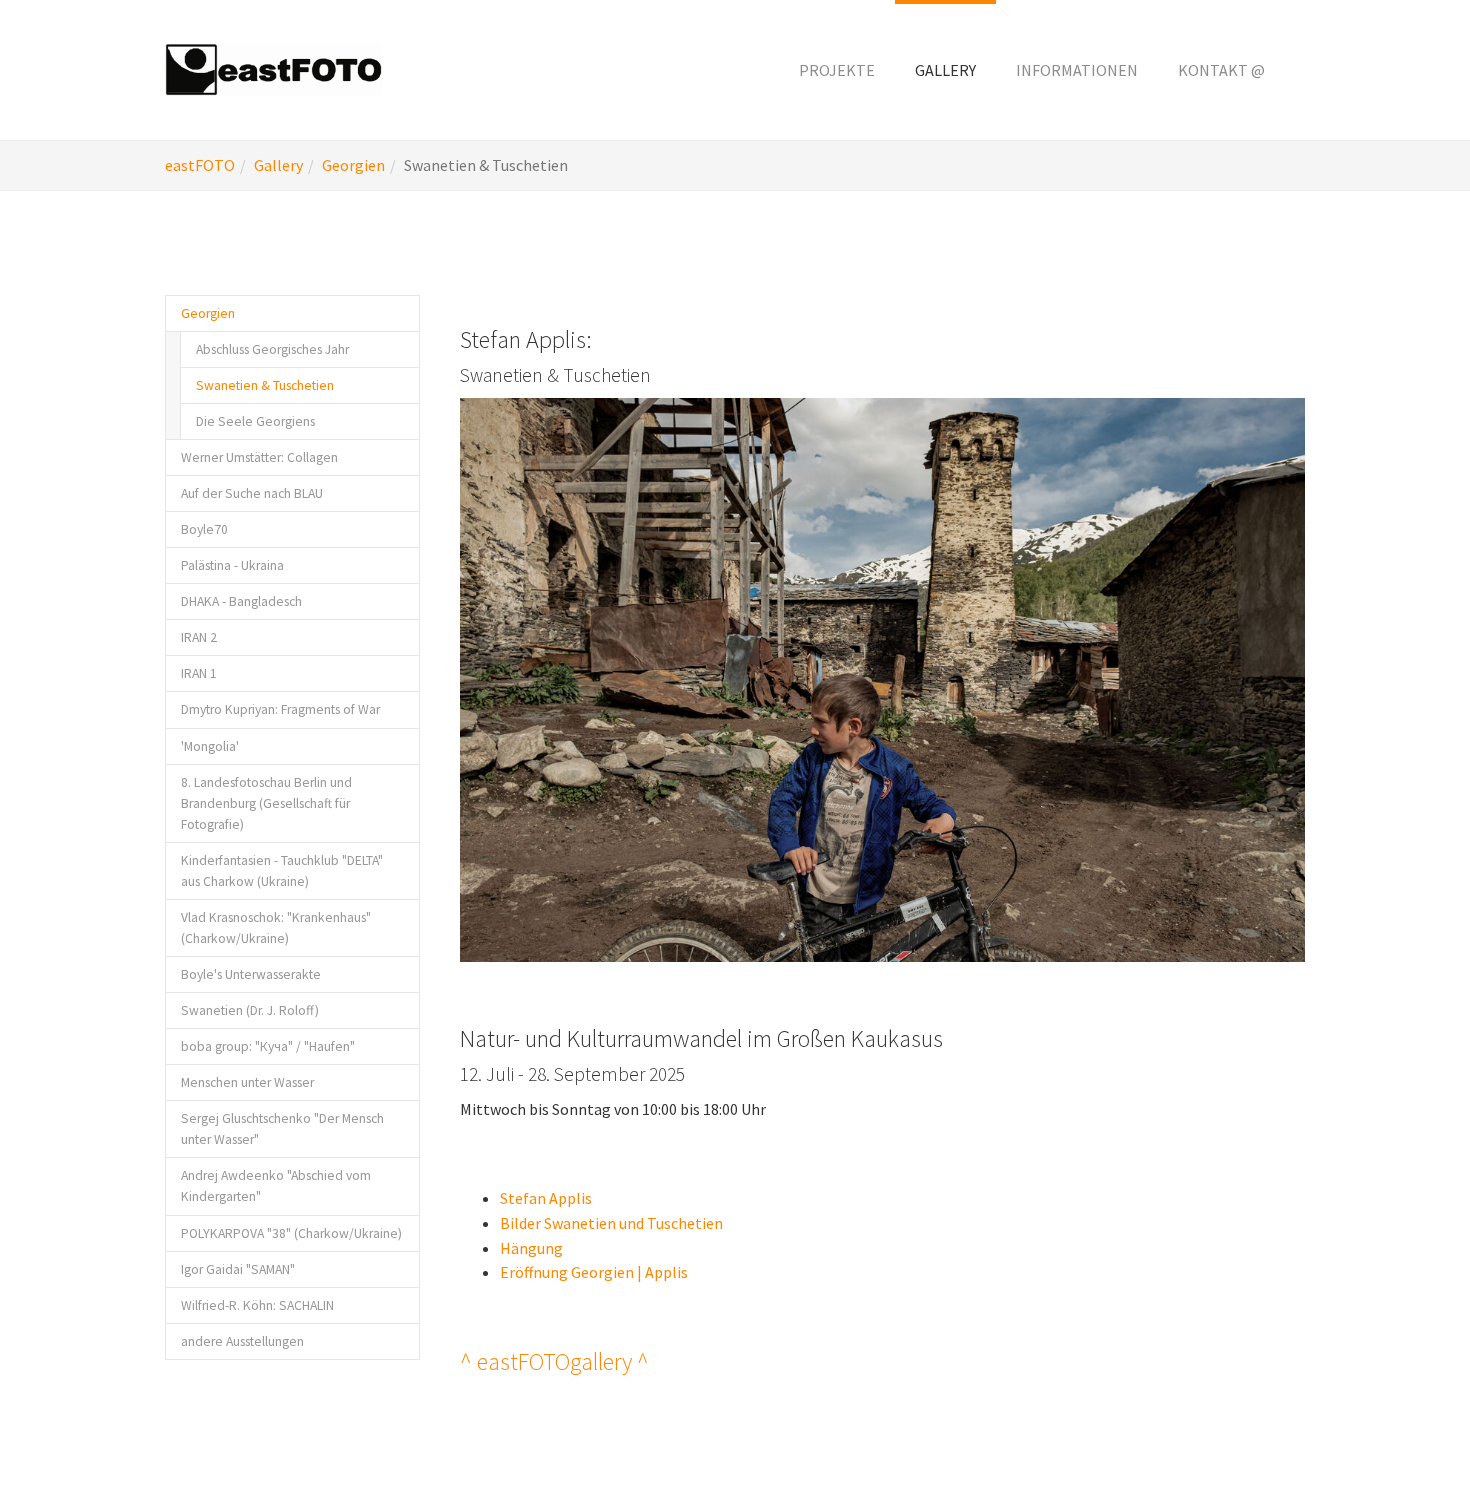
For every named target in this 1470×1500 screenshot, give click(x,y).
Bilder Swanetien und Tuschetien (611, 1223)
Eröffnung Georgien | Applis (594, 1272)
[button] (837, 70)
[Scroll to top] (1406, 1436)
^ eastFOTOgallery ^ (554, 1361)
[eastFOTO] (274, 70)
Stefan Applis (546, 1198)
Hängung (531, 1248)
